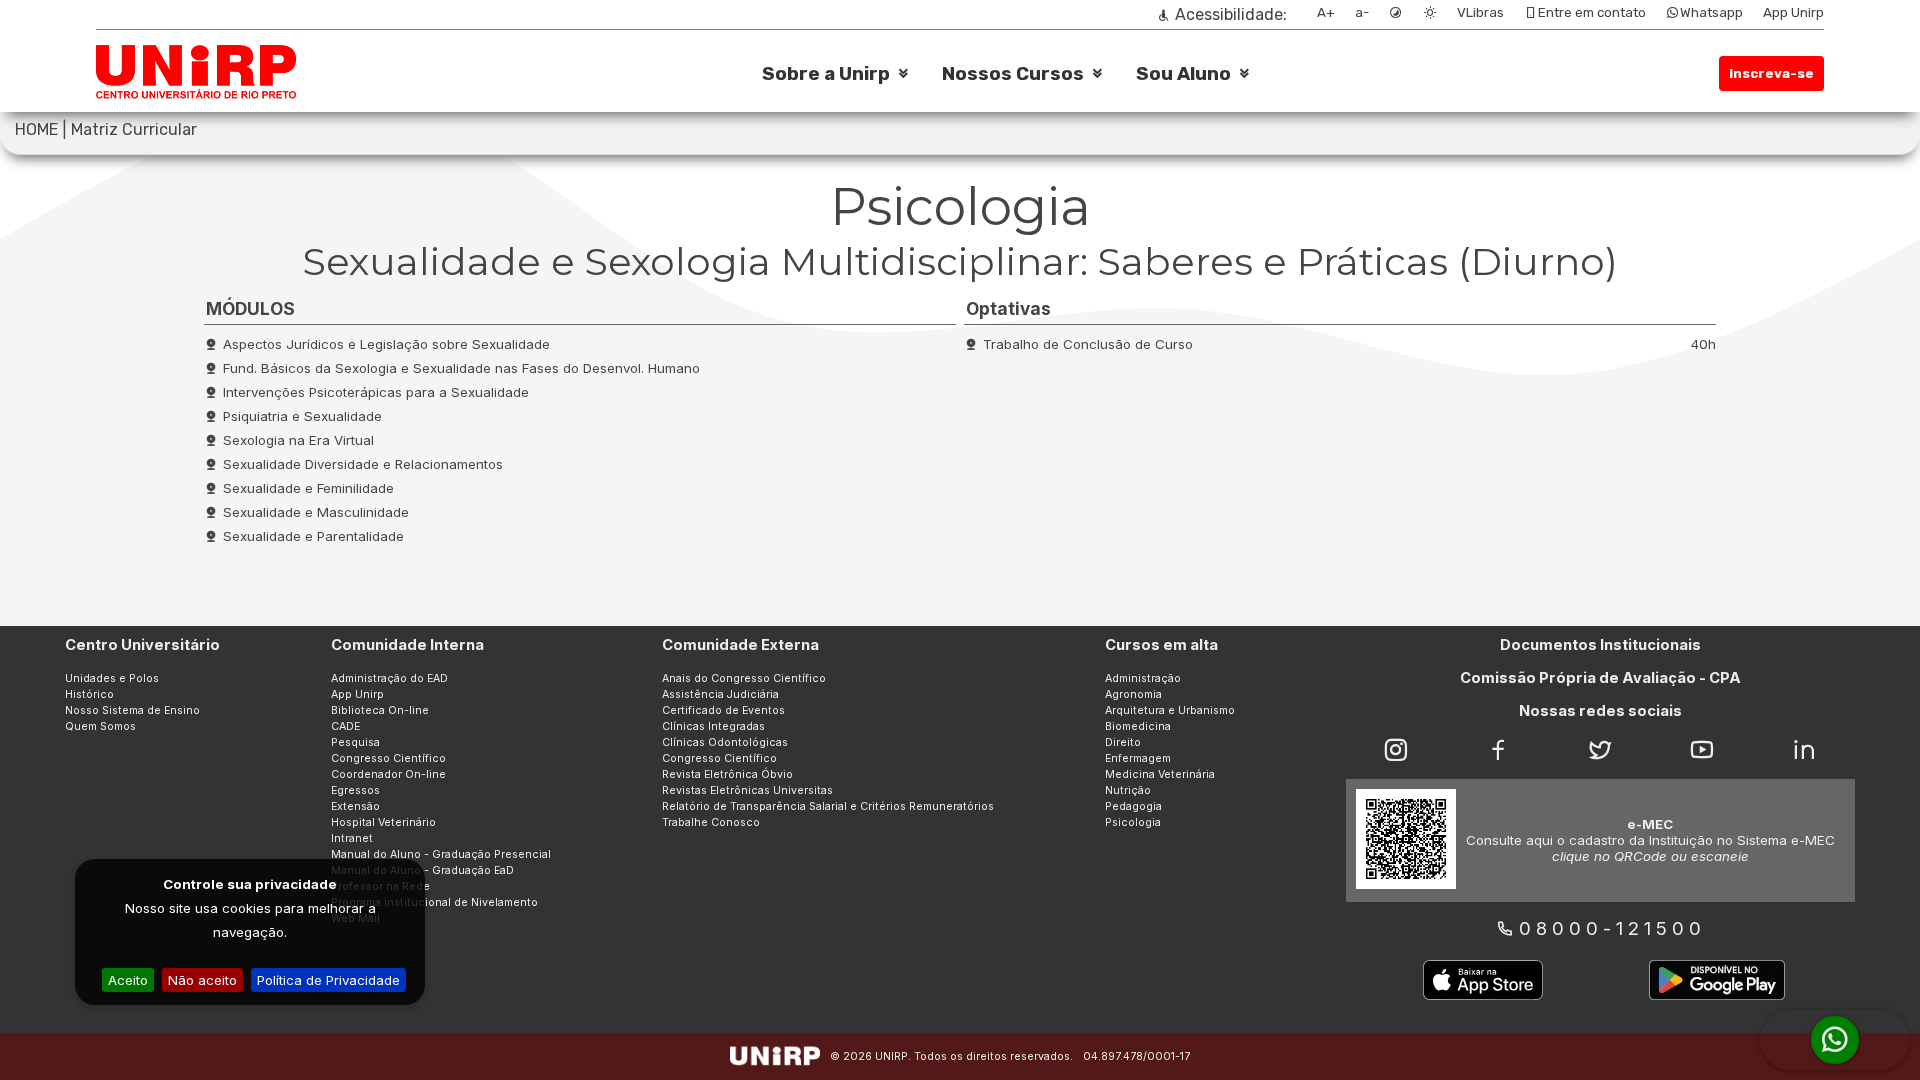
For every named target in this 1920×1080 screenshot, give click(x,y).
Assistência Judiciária (720, 694)
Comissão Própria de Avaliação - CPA (1600, 678)
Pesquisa (355, 742)
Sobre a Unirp (826, 74)
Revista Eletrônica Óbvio (727, 774)
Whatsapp (1711, 12)
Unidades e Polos (112, 678)
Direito (1123, 742)
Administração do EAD (389, 678)
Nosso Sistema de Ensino (132, 710)
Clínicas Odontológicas (725, 742)
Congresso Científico (388, 758)
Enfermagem (1138, 758)
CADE (345, 726)
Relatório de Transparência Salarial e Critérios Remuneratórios (828, 806)
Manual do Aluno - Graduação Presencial (441, 854)
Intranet (352, 838)
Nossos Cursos (1013, 74)
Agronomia (1133, 694)
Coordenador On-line (388, 774)
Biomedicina (1138, 726)
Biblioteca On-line (380, 710)
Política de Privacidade (328, 980)
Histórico (89, 694)
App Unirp (1793, 12)
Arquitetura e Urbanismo (1170, 710)
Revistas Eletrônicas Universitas (747, 790)
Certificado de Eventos (723, 710)
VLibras (1480, 12)
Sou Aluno (1183, 74)
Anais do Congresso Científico (744, 678)
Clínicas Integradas (713, 726)
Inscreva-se (1771, 73)
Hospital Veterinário (383, 822)
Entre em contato (1592, 12)
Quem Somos (100, 726)
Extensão (355, 806)
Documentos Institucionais (1600, 645)
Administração (1143, 678)
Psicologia (1133, 822)
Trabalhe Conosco (711, 822)
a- (1362, 12)
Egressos (355, 790)
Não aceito (202, 980)
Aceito (128, 980)
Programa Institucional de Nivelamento (434, 902)
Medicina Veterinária (1160, 774)
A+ (1326, 12)
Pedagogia (1133, 806)
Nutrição (1128, 790)
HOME (36, 129)
